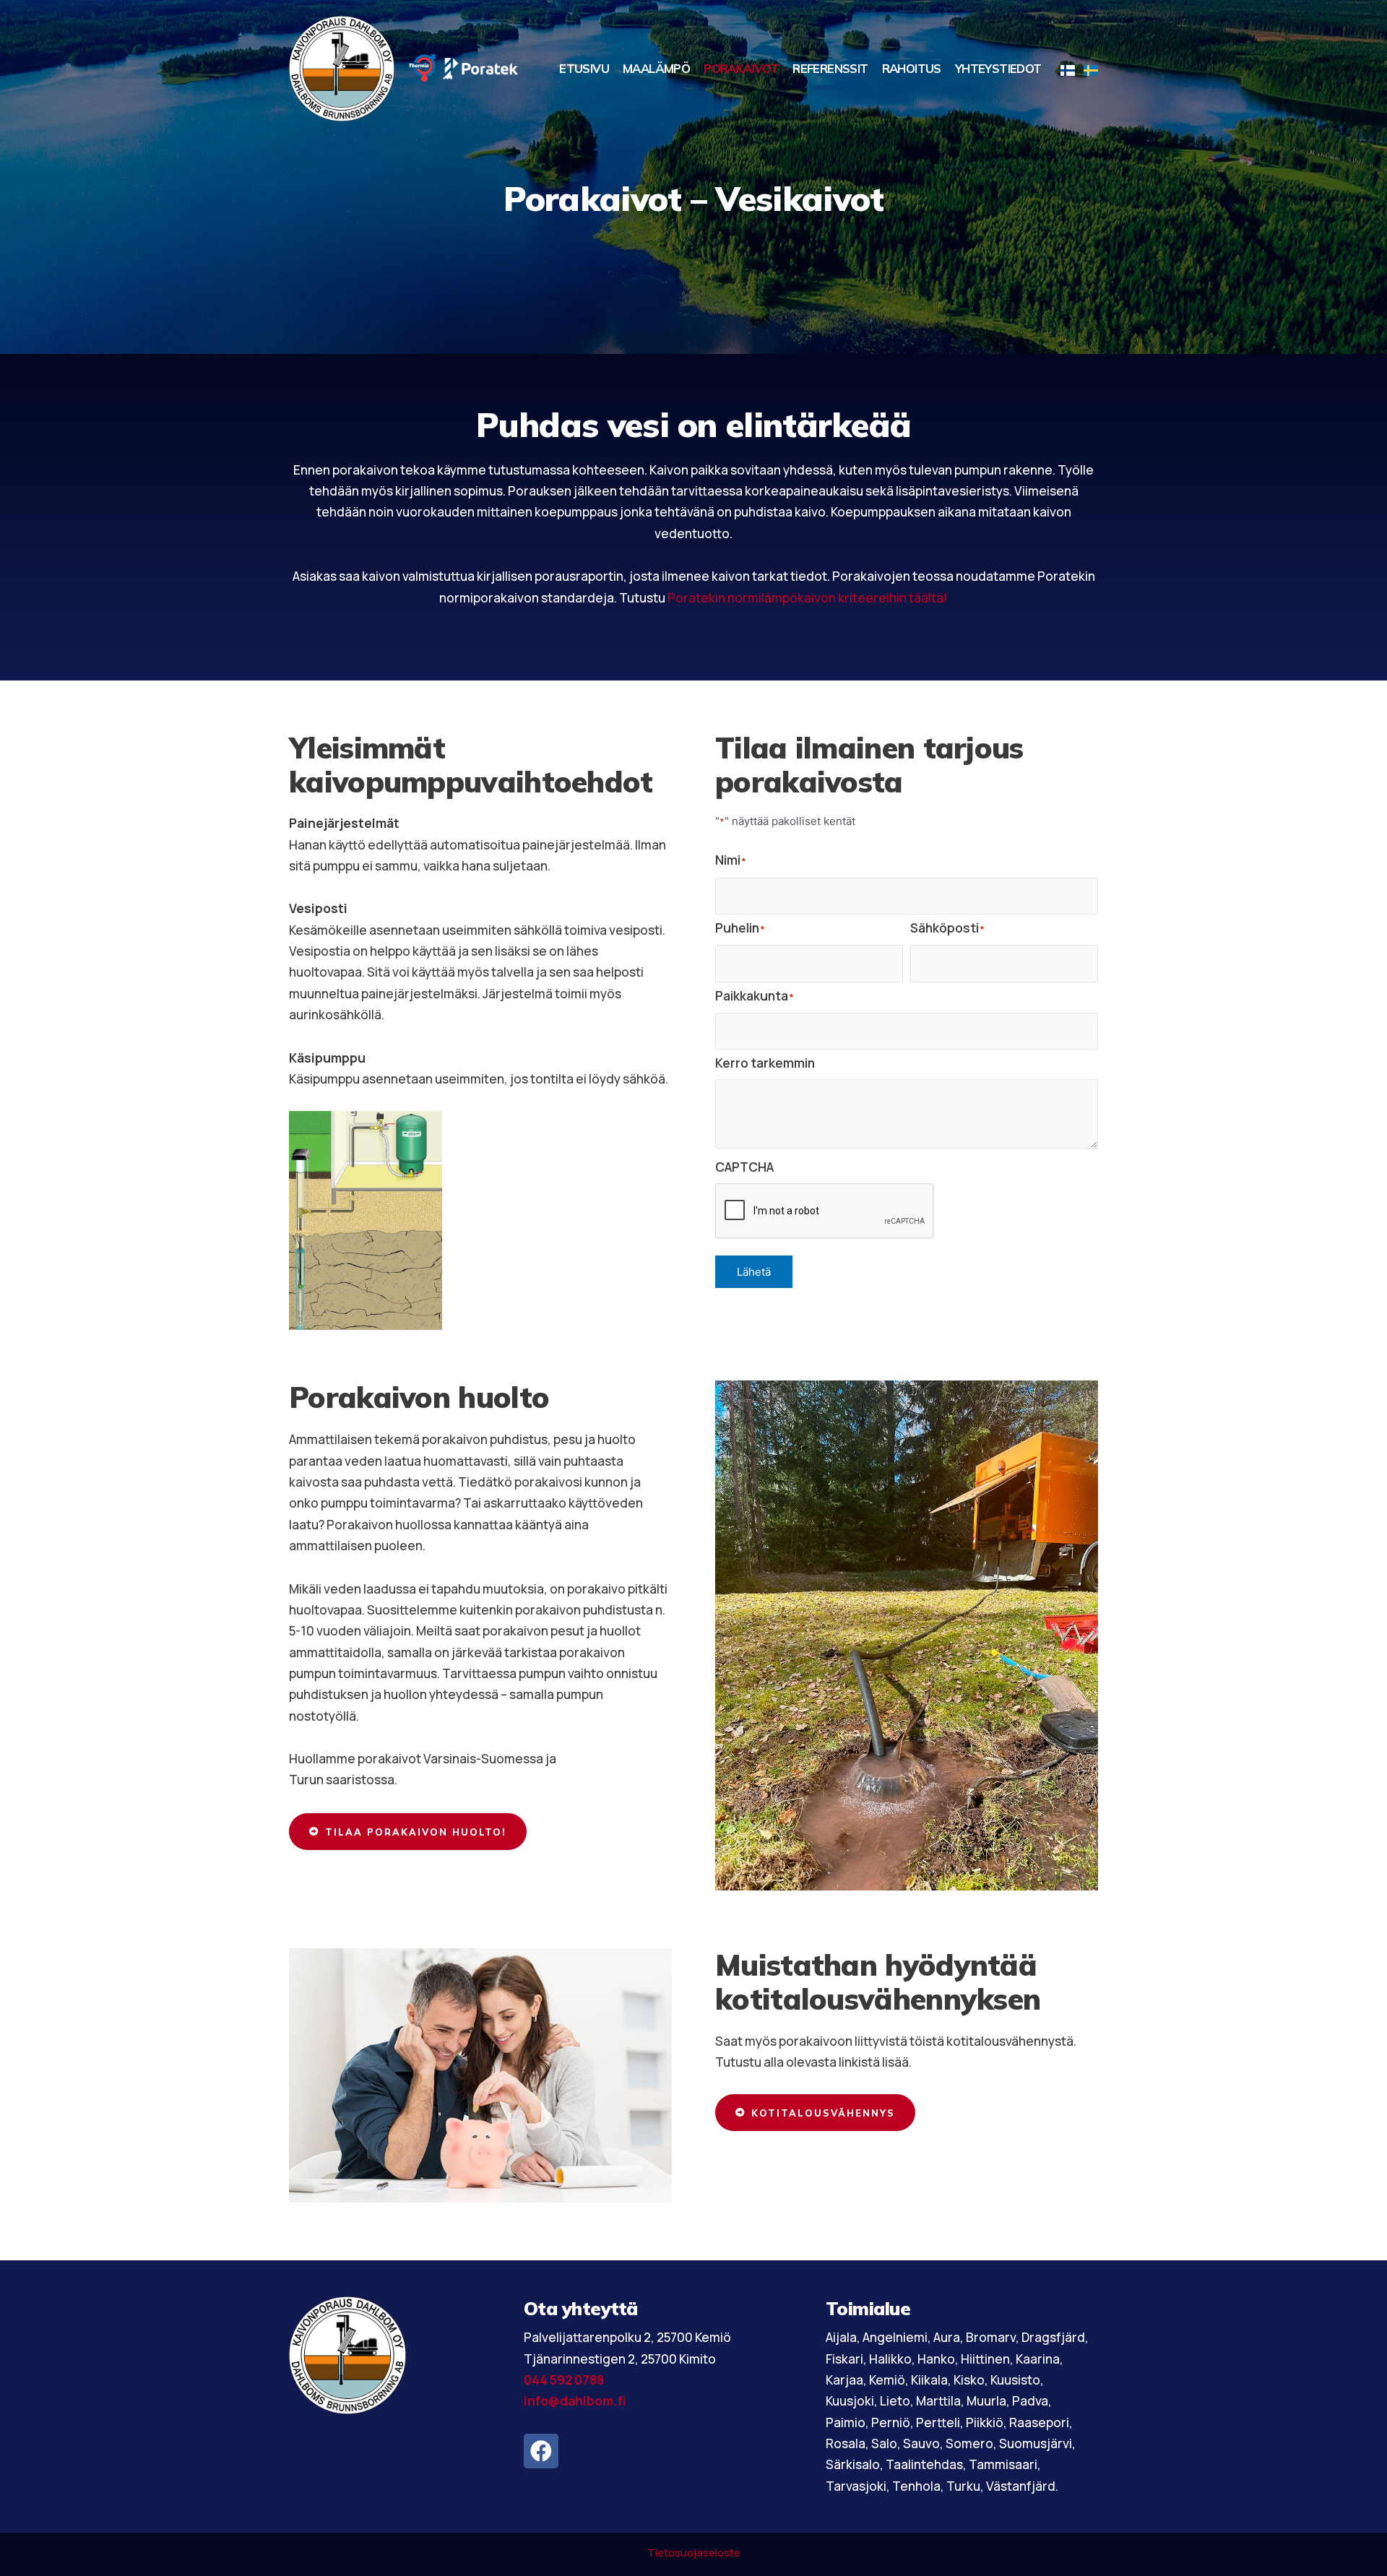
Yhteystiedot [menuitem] (998, 68)
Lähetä (754, 1272)
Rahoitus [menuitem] (912, 68)
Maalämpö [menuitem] (656, 68)
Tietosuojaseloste (694, 2553)
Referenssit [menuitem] (830, 68)
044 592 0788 (564, 2380)
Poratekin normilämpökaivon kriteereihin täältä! (808, 598)
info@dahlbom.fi (575, 2401)
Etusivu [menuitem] (584, 68)
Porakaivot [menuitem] (741, 68)
